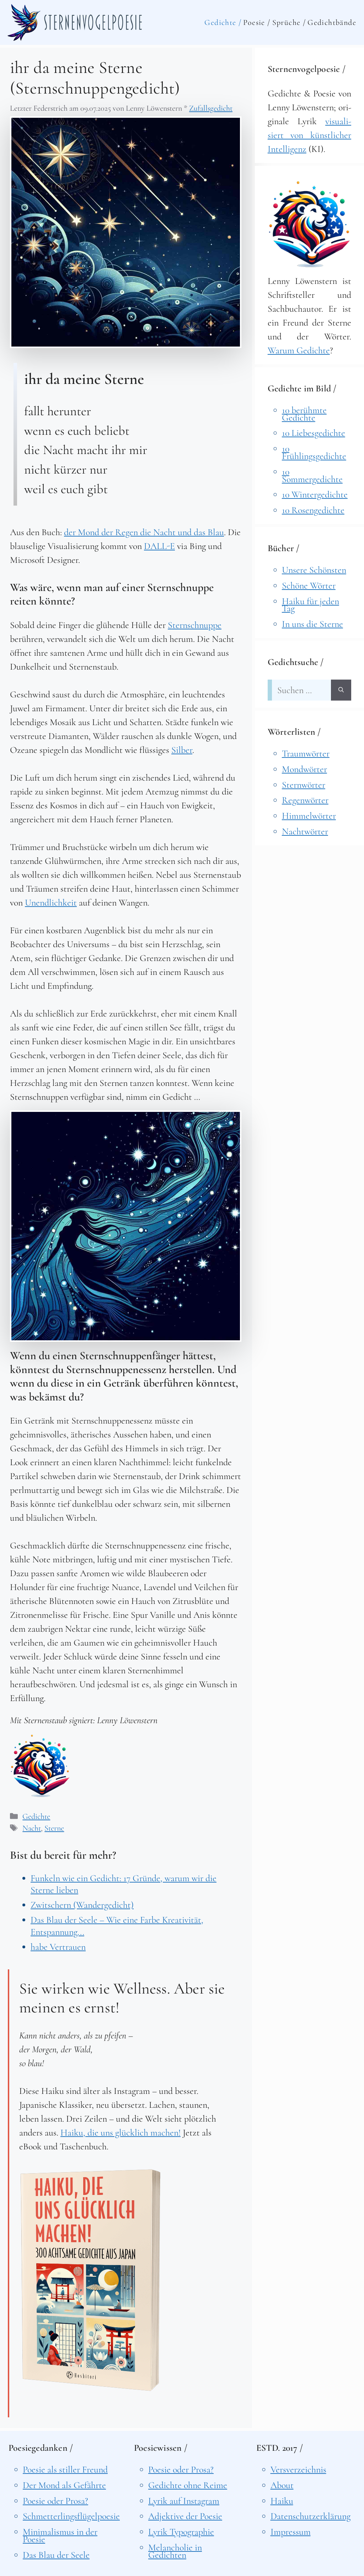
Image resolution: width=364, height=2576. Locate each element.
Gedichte (36, 1816)
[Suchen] (341, 690)
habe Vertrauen (58, 1947)
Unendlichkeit (51, 902)
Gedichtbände (332, 22)
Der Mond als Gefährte (64, 2485)
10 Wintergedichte (315, 494)
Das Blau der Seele (56, 2555)
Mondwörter (304, 769)
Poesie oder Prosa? (55, 2501)
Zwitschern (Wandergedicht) (82, 1905)
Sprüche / (289, 22)
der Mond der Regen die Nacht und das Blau (144, 532)
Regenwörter (305, 800)
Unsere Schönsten (314, 570)
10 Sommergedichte (312, 475)
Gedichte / (223, 22)
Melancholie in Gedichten (175, 2551)
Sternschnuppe (195, 625)
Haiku (282, 2501)
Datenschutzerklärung (311, 2516)
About (282, 2485)
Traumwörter (306, 753)
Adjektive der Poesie (185, 2516)
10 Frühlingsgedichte (314, 452)
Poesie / (257, 22)
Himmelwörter (309, 816)
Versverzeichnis (298, 2469)
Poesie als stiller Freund (65, 2469)
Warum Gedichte (299, 350)
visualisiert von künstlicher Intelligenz (309, 135)
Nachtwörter (305, 831)
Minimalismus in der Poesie (60, 2535)
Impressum (291, 2532)
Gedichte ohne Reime (188, 2485)
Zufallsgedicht (211, 108)
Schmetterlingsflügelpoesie (71, 2516)
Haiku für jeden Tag (311, 605)
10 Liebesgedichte (314, 433)
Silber (182, 750)
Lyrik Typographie (181, 2532)
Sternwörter (304, 785)
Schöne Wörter (309, 585)
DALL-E (159, 546)
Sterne (54, 1828)
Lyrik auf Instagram (184, 2501)
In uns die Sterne (312, 624)
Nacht (32, 1828)
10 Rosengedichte (313, 510)
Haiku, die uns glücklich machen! (121, 2132)
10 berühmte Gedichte (304, 414)
